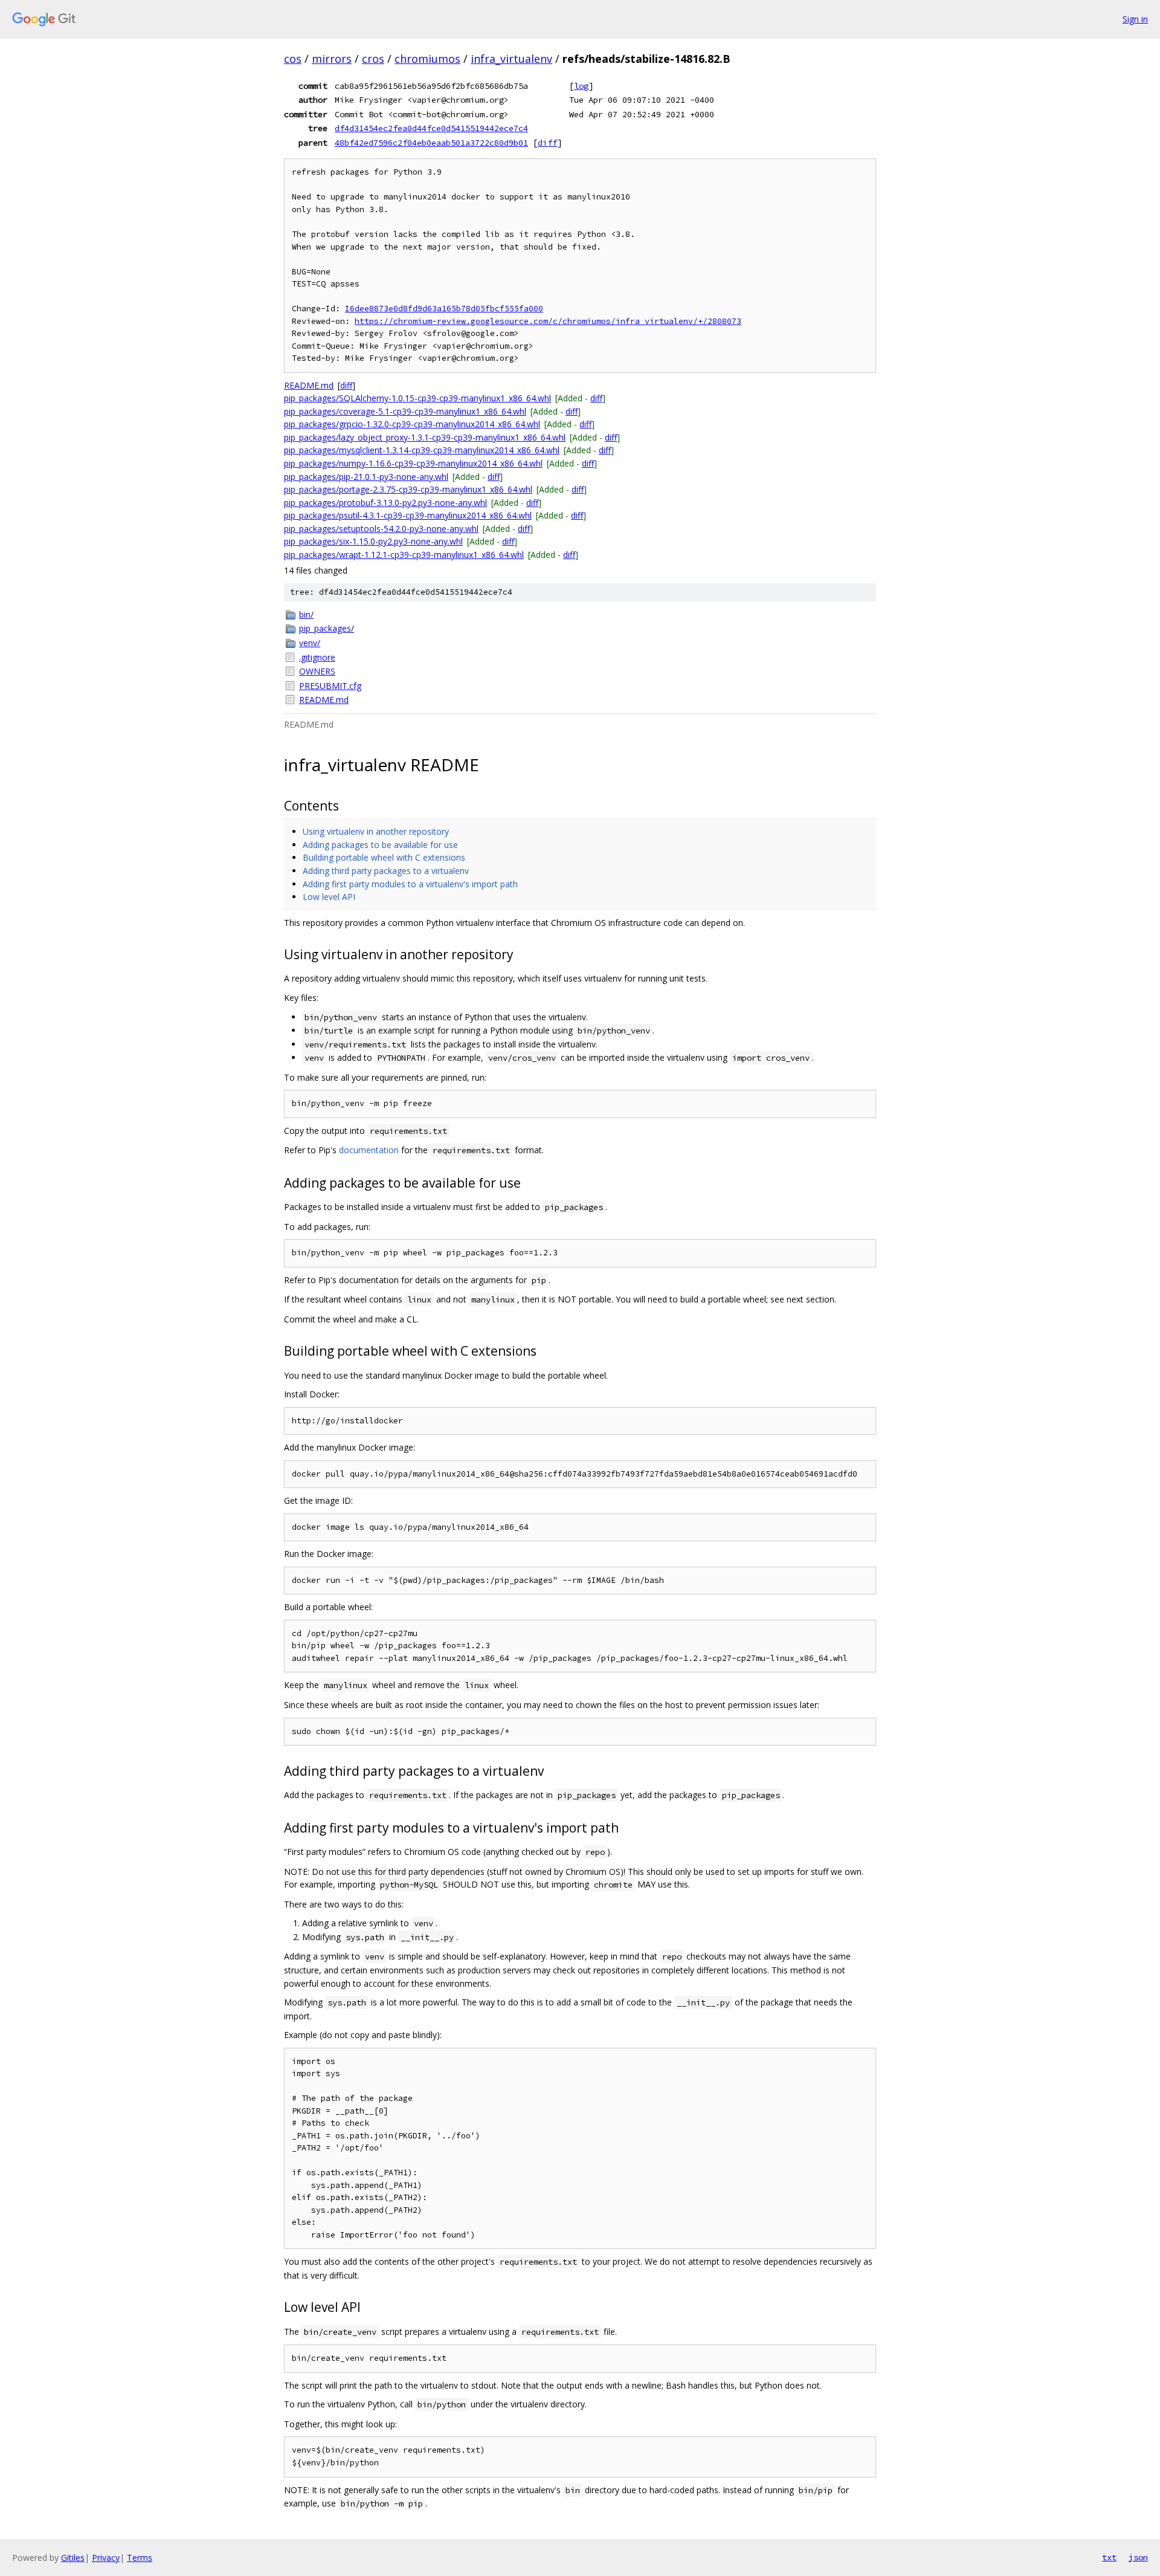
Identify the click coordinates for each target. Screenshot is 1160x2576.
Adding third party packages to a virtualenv (386, 871)
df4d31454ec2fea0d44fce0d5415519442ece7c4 (431, 128)
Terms (140, 2558)
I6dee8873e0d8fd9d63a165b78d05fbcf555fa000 (444, 309)
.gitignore (317, 657)
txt (1109, 2557)
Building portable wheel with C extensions (384, 857)
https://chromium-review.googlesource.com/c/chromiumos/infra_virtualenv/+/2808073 (548, 321)
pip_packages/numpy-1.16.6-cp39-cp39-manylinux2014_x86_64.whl (413, 463)
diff (547, 143)
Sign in (1135, 19)
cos (293, 59)
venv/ (310, 643)
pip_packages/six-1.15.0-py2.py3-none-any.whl (373, 541)
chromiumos (427, 59)
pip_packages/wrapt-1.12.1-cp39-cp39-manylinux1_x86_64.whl (404, 555)
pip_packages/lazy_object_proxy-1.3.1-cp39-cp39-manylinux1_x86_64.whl (425, 437)
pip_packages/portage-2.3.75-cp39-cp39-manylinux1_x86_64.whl (408, 489)
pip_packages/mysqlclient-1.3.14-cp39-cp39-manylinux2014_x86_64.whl (422, 450)
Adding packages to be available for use (380, 845)
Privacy (106, 2558)
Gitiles (73, 2558)
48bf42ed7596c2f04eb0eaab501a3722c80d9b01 (431, 143)
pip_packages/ (327, 628)
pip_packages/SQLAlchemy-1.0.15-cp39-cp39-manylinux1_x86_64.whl (417, 398)
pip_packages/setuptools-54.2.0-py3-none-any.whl (381, 529)
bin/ (306, 614)
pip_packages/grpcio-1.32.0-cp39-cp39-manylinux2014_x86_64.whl (412, 424)
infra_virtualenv (511, 59)
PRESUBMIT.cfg (330, 686)
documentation (369, 1150)
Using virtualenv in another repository (376, 831)
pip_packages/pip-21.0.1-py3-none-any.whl (366, 477)
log (581, 86)
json (1138, 2557)
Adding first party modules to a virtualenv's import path (410, 884)
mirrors (332, 59)
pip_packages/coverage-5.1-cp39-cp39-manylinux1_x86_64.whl (405, 411)
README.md (309, 385)
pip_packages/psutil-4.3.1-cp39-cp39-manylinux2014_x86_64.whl (408, 515)
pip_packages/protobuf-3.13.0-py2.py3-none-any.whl (385, 503)
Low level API (329, 897)
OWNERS (317, 671)
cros (373, 59)
